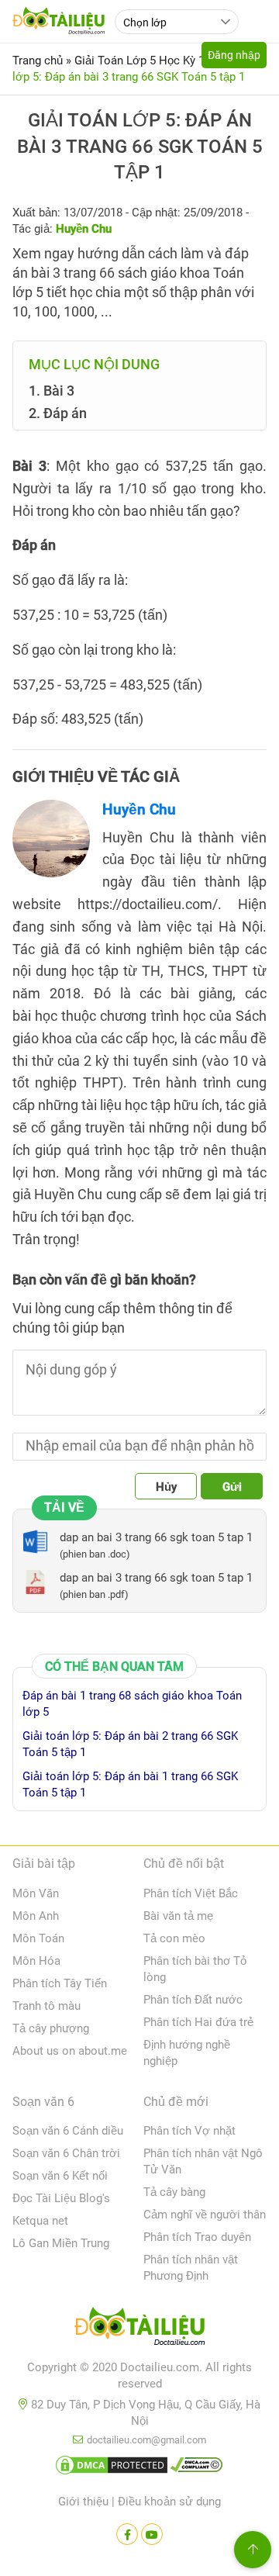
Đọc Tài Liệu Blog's (61, 2198)
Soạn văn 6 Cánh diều (68, 2131)
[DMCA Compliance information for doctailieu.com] (197, 2468)
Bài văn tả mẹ (178, 1916)
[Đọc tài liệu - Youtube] (152, 2534)
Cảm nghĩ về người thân (205, 2215)
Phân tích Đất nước (193, 2000)
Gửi (232, 1487)
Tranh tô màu (46, 2006)
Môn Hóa (36, 1961)
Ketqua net (40, 2221)
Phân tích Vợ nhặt (189, 2131)
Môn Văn (36, 1893)
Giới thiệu (83, 2502)
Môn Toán (38, 1938)
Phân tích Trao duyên (197, 2237)
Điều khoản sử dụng (169, 2502)
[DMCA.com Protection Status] (112, 2468)
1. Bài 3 (52, 391)
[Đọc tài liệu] (127, 2534)
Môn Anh (36, 1916)
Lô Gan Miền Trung (61, 2243)
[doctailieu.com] (139, 2329)
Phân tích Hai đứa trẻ (198, 2022)
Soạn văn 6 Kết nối (60, 2176)
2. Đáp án (58, 413)
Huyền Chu (139, 809)
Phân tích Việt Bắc (191, 1893)
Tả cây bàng (174, 2192)
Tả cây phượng (51, 2028)
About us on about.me (70, 2051)
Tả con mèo (174, 1938)
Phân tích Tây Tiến (60, 1983)
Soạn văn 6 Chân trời (66, 2153)
